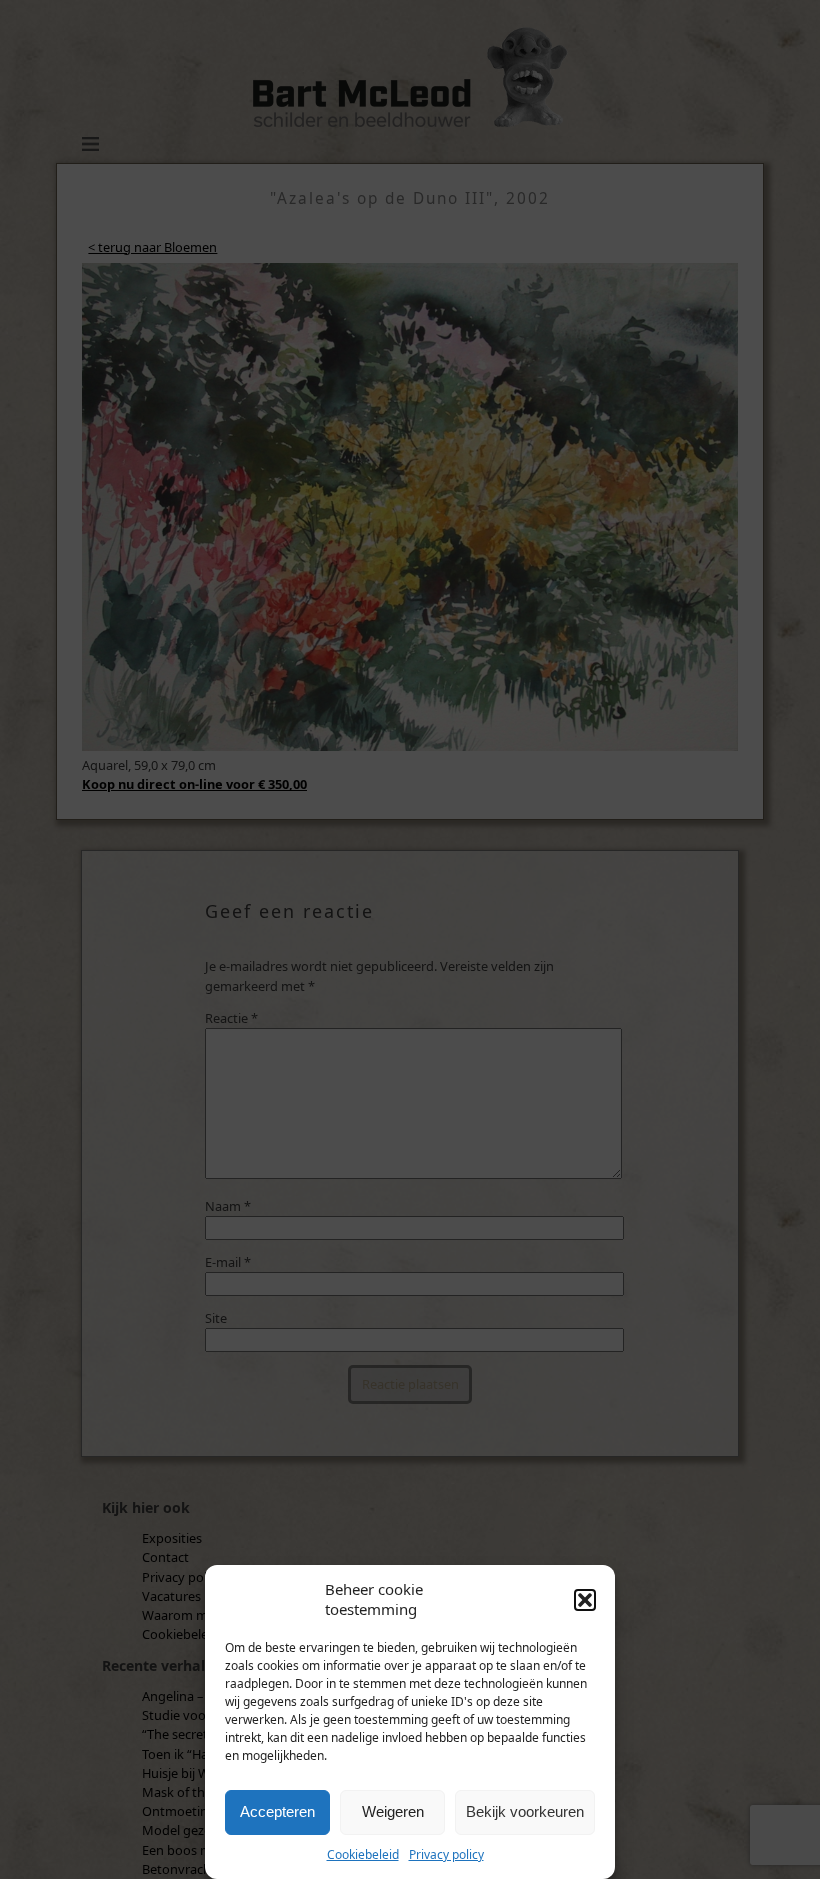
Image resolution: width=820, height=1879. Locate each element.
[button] (585, 1600)
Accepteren (277, 1811)
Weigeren (393, 1811)
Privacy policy (446, 1854)
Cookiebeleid (363, 1854)
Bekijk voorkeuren (525, 1811)
